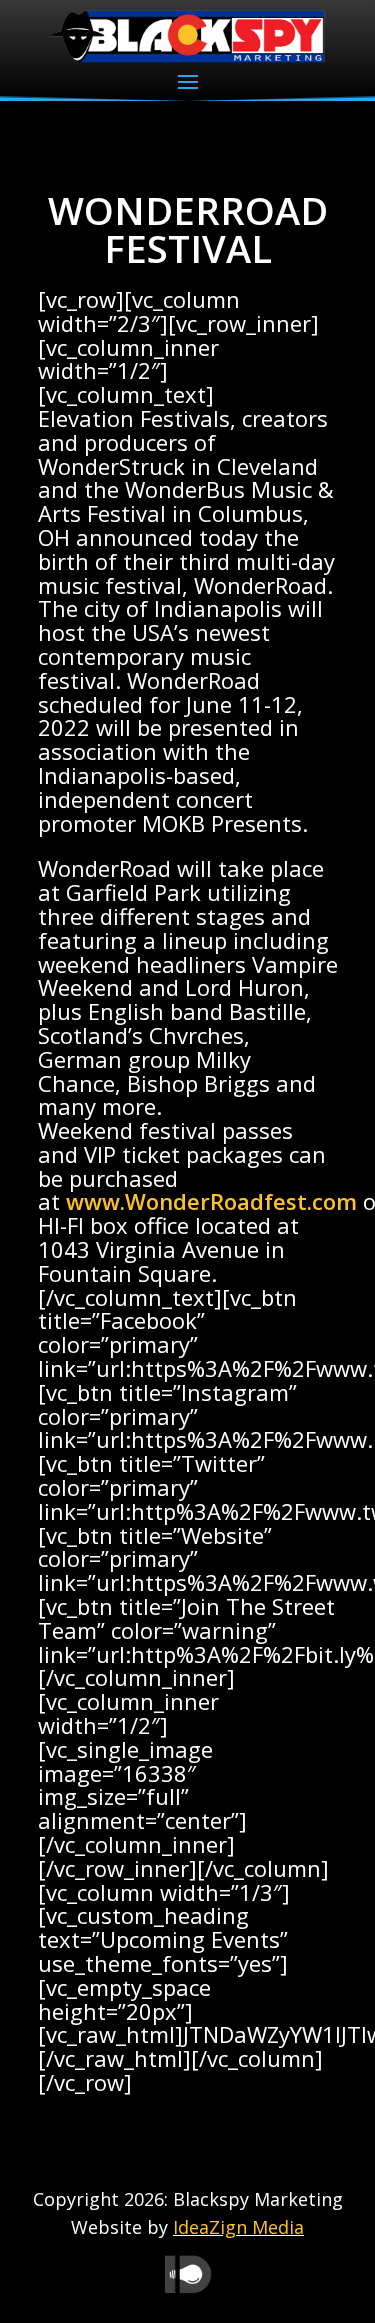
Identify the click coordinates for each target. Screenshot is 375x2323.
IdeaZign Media (238, 2227)
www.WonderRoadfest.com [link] (211, 1201)
